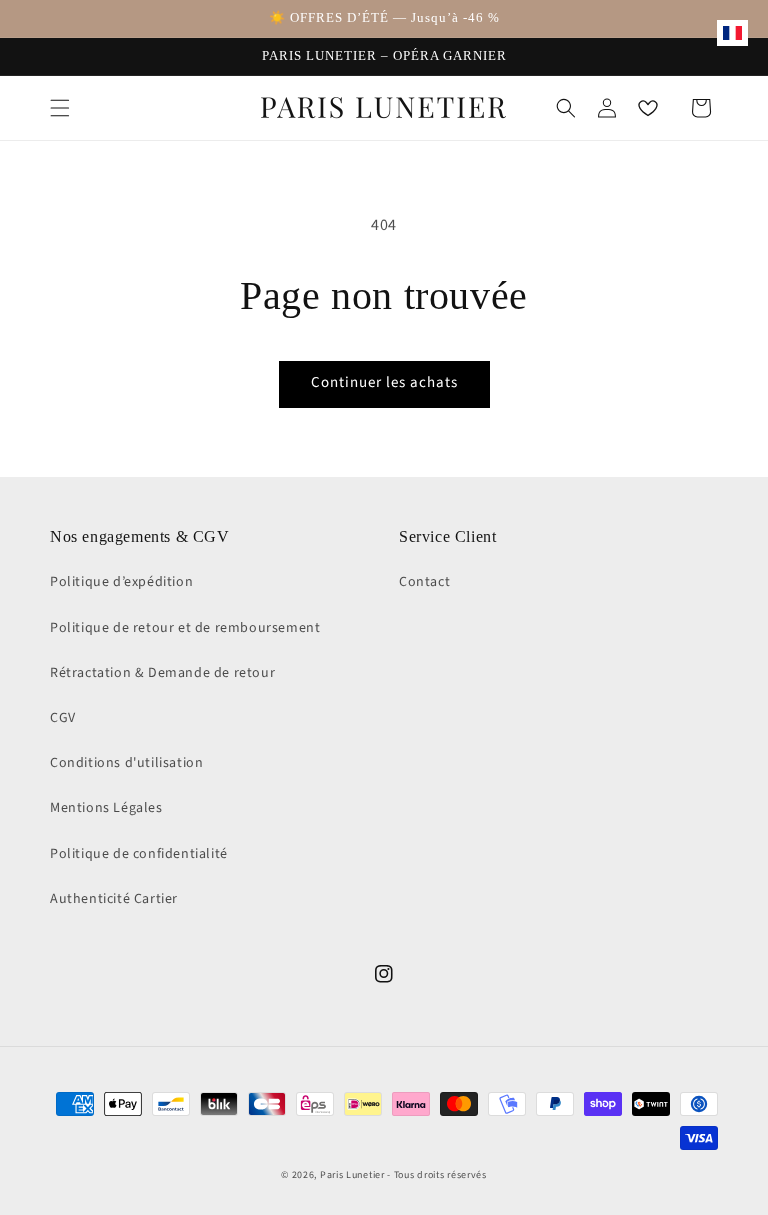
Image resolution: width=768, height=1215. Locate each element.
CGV (63, 718)
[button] (60, 108)
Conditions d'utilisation (126, 763)
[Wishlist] (648, 108)
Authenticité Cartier (114, 899)
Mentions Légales (106, 808)
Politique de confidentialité (139, 854)
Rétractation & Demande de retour (162, 673)
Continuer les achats (384, 382)
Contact (424, 582)
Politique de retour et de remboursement (185, 628)
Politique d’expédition (121, 582)
